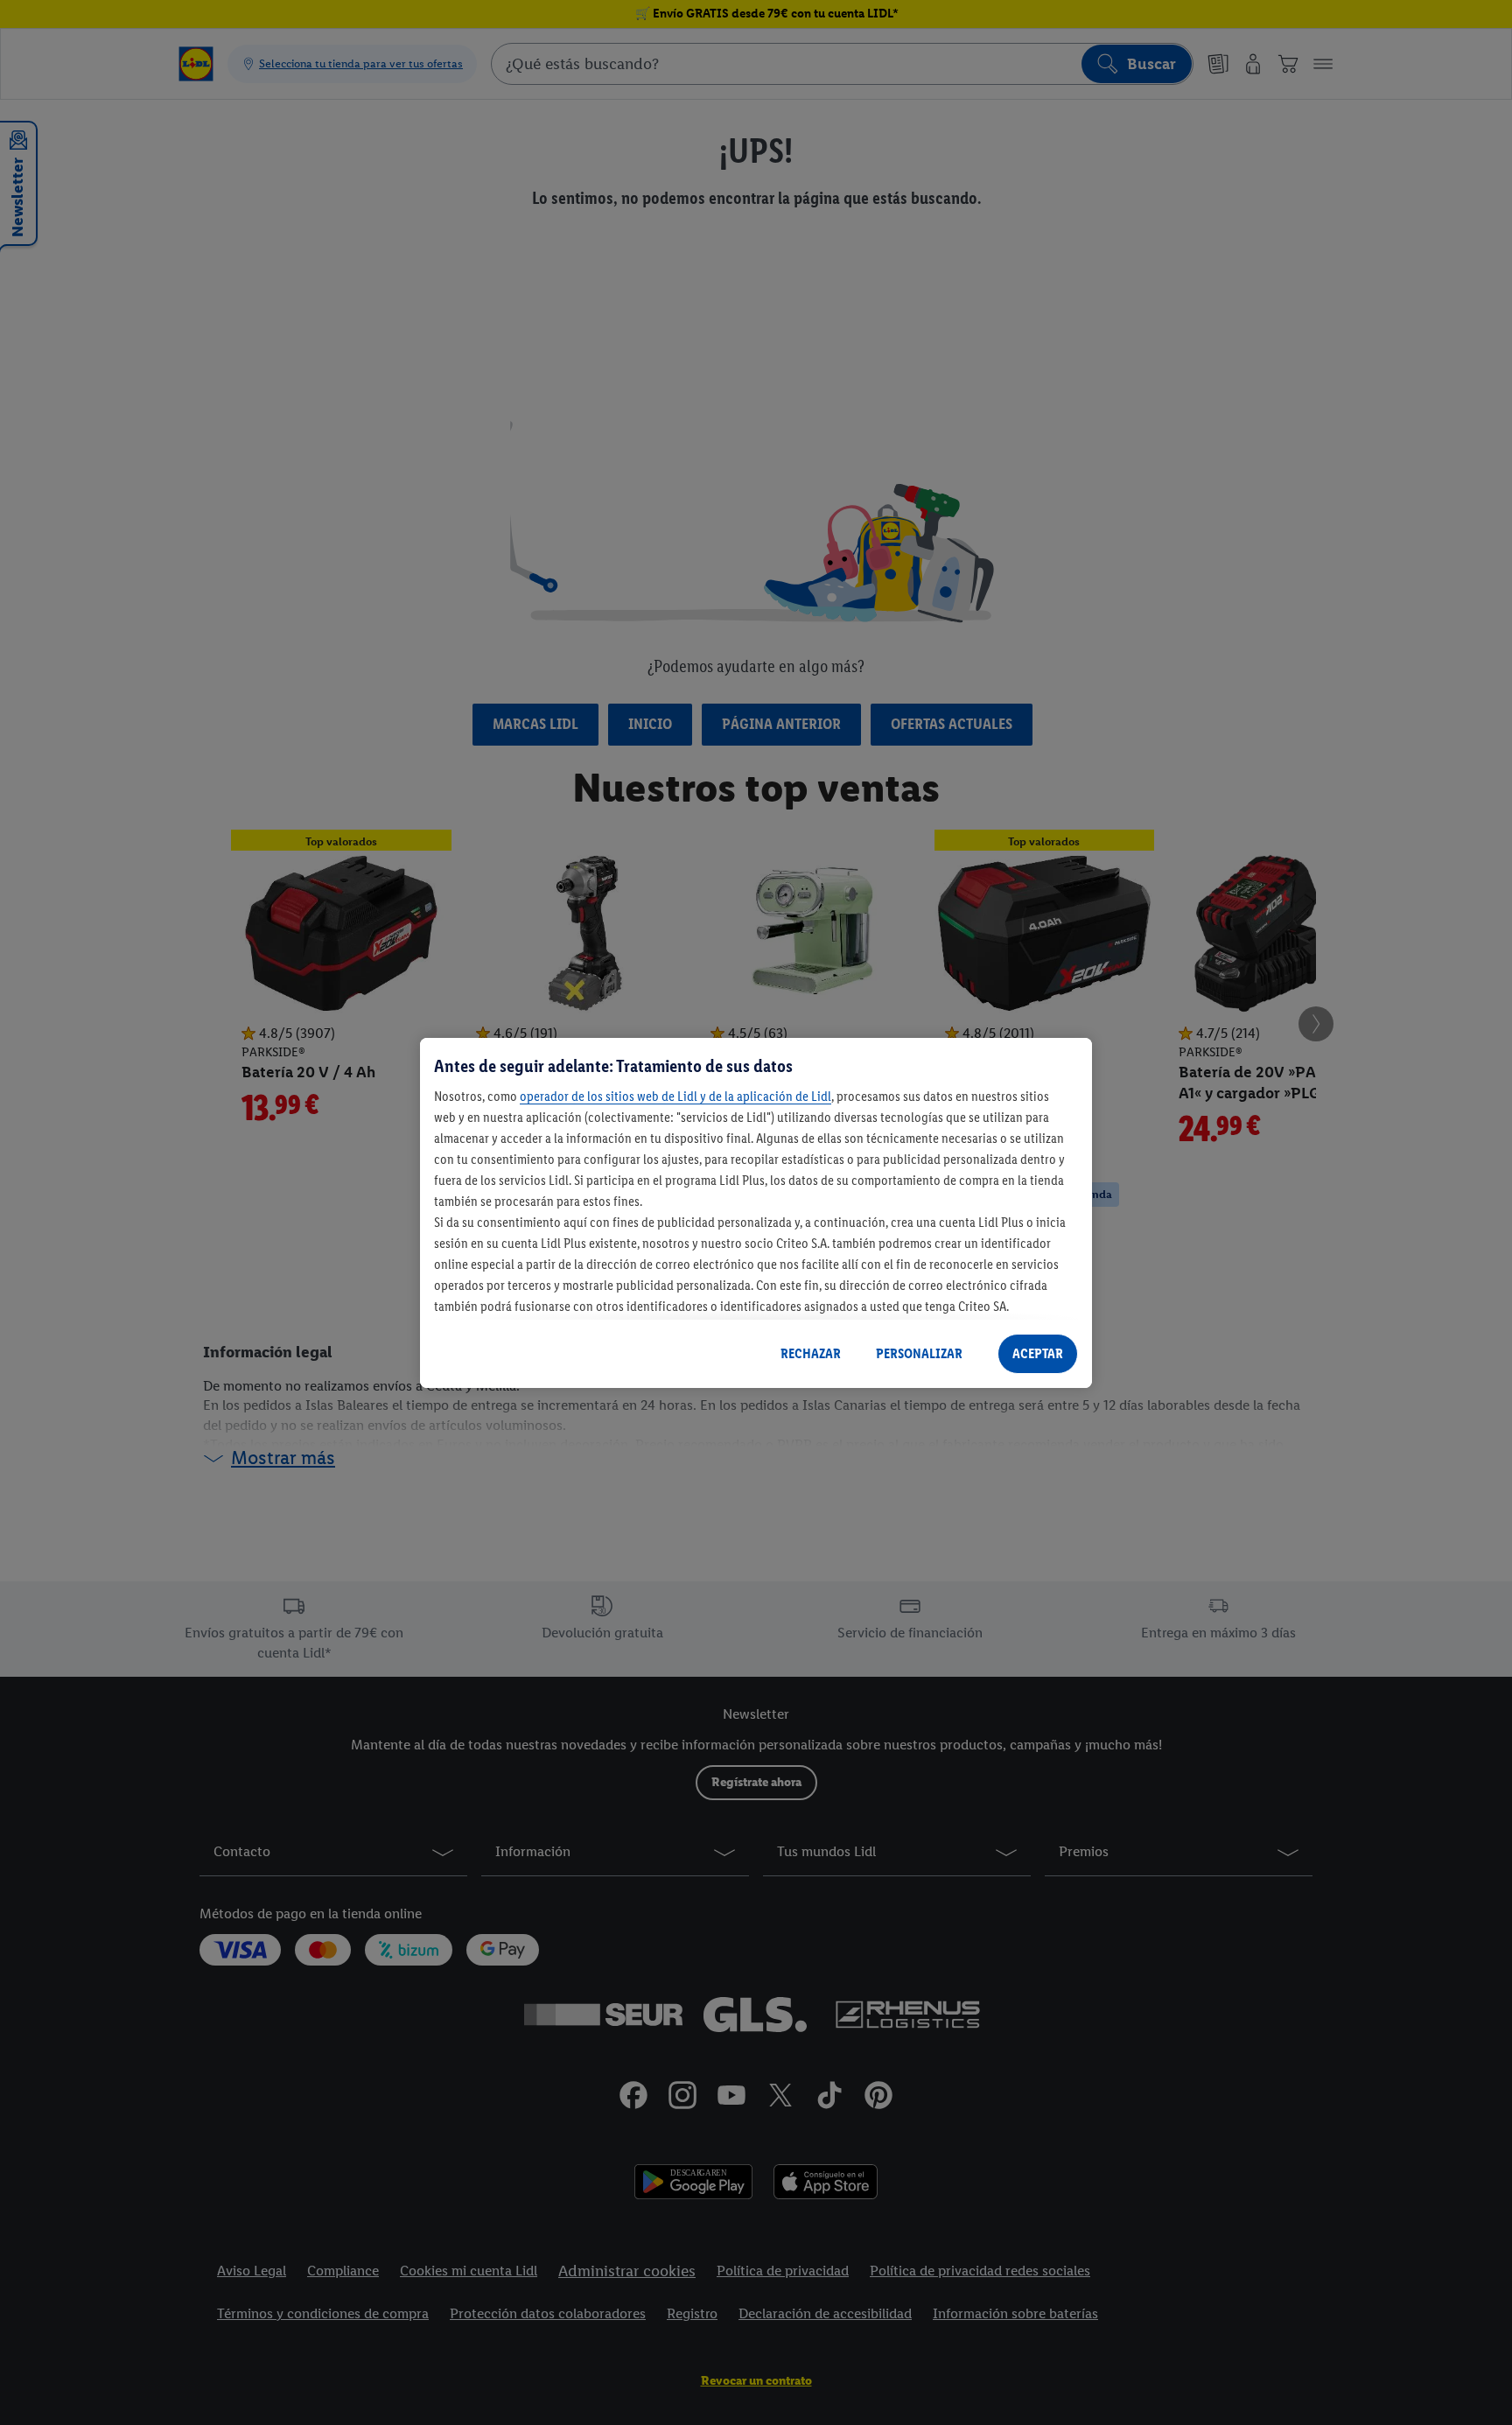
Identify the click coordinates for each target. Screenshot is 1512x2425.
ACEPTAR (1038, 1353)
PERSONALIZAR (919, 1353)
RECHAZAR (811, 1353)
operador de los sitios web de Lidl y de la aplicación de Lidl (675, 1096)
